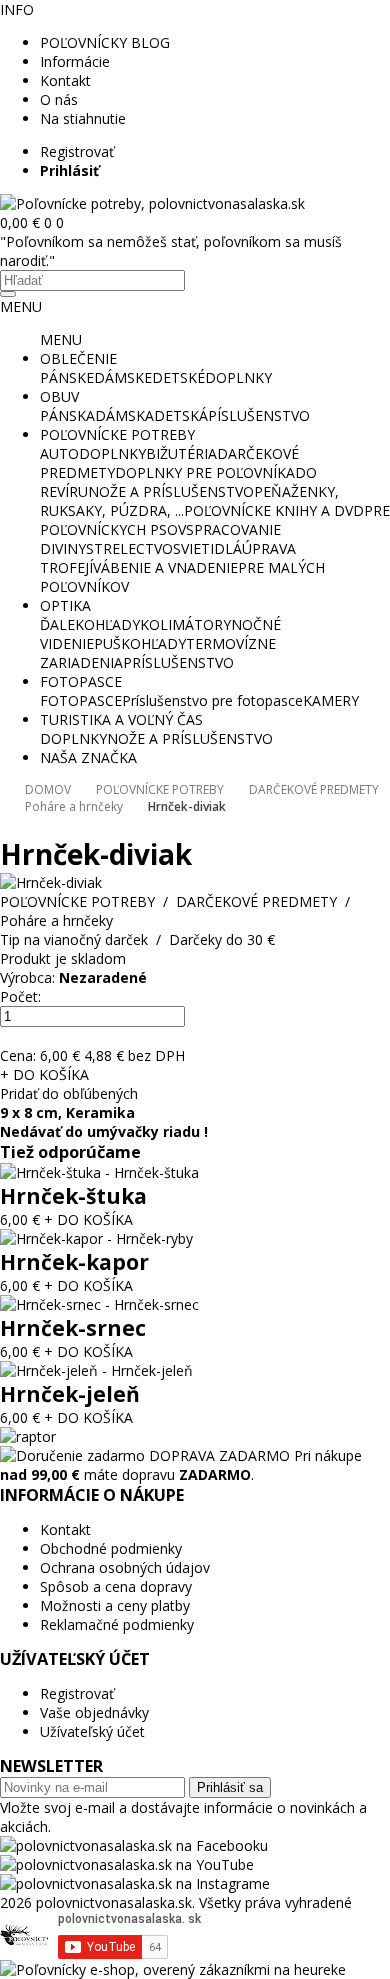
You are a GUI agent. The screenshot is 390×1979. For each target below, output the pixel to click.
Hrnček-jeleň (70, 1394)
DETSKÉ (178, 377)
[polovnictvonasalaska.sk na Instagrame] (135, 1883)
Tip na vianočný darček (74, 939)
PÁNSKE (67, 377)
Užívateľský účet (92, 1731)
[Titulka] (152, 203)
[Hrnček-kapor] (96, 1238)
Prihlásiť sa (230, 1787)
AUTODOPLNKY (93, 453)
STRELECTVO (129, 548)
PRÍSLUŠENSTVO (178, 662)
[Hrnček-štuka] (99, 1172)
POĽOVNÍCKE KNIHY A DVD (274, 510)
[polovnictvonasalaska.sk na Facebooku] (134, 1845)
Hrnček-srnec (73, 1328)
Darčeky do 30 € (222, 939)
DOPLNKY (238, 377)
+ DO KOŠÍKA (44, 1074)
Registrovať (77, 151)
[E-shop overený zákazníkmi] (173, 1969)
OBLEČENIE (78, 358)
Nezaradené (103, 977)
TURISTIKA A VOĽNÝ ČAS (121, 719)
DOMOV (48, 789)
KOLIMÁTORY (185, 624)
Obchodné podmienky (111, 1548)
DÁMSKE (123, 377)
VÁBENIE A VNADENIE (165, 567)
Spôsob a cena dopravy (116, 1586)
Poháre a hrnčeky (74, 806)
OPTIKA (65, 605)
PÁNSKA (67, 415)
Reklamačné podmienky (117, 1624)
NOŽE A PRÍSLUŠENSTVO (171, 491)
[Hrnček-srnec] (99, 1304)
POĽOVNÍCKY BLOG (105, 42)
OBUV (59, 396)
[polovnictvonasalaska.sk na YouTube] (127, 1864)
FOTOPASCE (81, 681)
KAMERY (331, 700)
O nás (59, 99)
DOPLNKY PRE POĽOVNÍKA (205, 472)
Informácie (75, 61)
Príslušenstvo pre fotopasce (212, 700)
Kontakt (65, 80)
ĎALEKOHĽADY (90, 624)
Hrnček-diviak (187, 806)
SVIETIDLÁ (207, 548)
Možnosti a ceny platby (115, 1605)
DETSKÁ (181, 415)
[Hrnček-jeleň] (96, 1370)
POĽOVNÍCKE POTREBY (117, 434)
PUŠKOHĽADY (140, 643)
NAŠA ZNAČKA (88, 757)
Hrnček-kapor (74, 1262)
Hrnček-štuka (73, 1196)
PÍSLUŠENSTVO (259, 415)
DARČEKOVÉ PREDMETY (314, 789)
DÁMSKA (124, 415)
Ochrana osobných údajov (125, 1567)
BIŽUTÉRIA (181, 453)
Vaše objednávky (94, 1712)
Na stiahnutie (83, 118)
